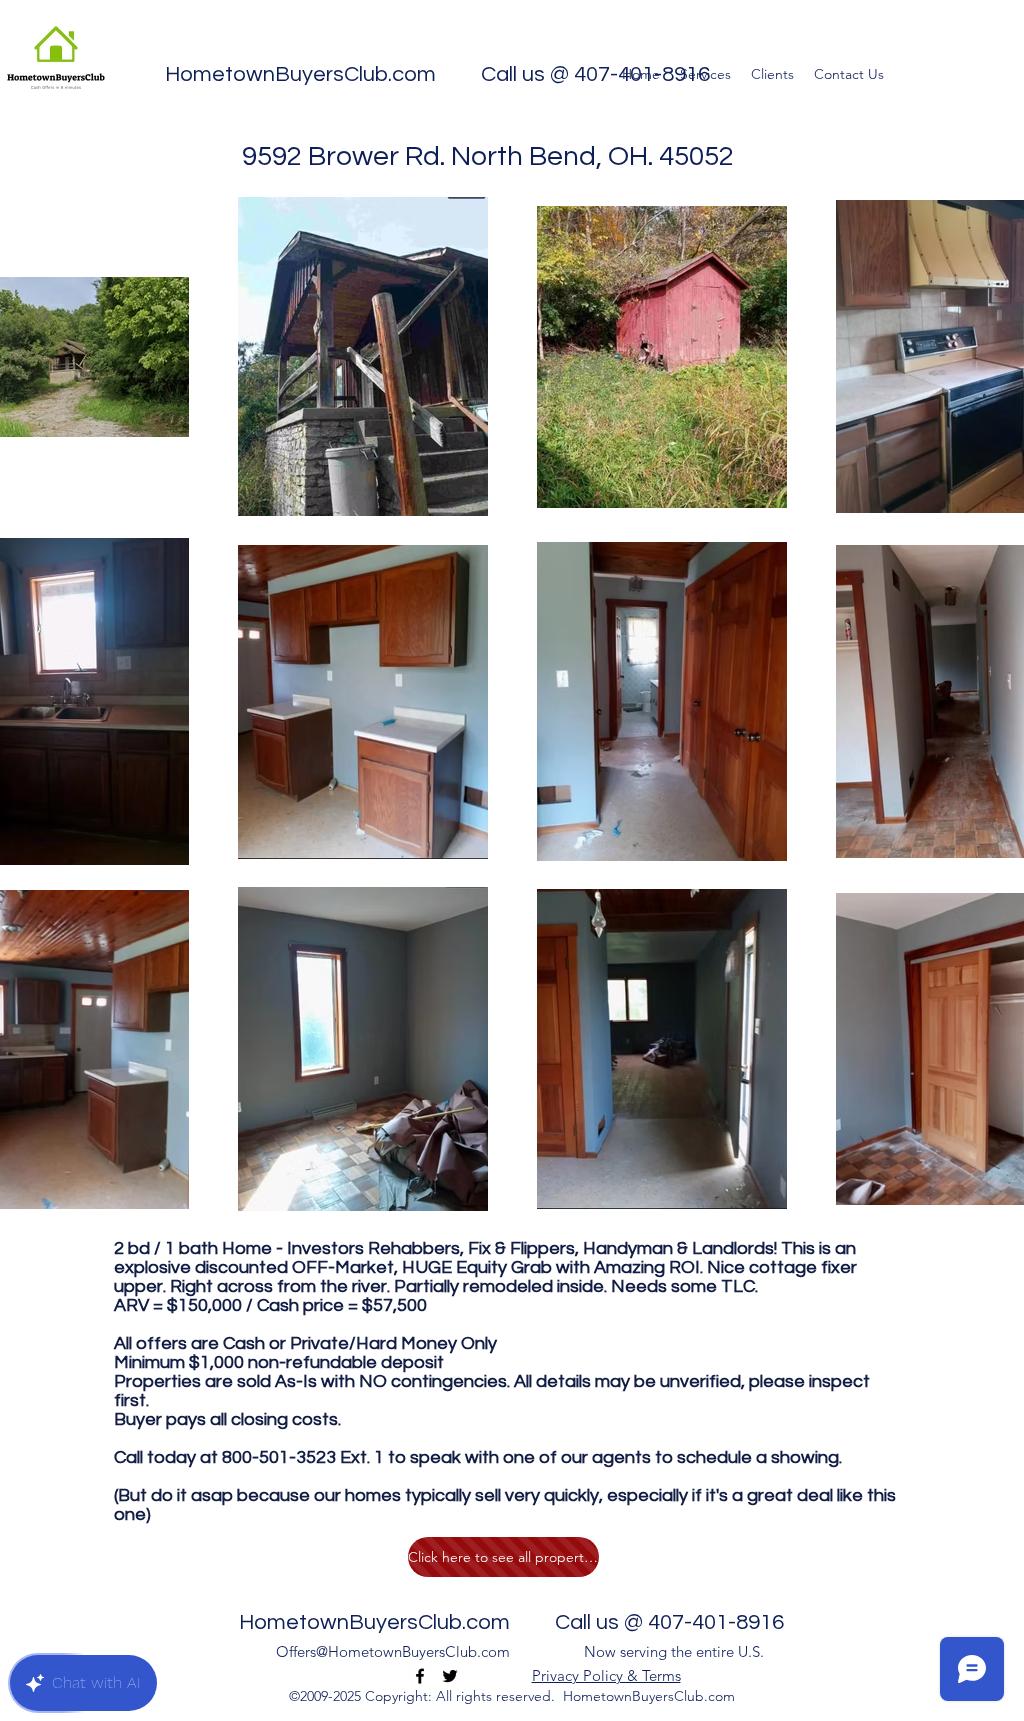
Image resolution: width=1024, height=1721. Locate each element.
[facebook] (420, 1676)
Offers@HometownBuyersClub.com (393, 1651)
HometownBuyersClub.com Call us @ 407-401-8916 (437, 74)
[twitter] (450, 1676)
